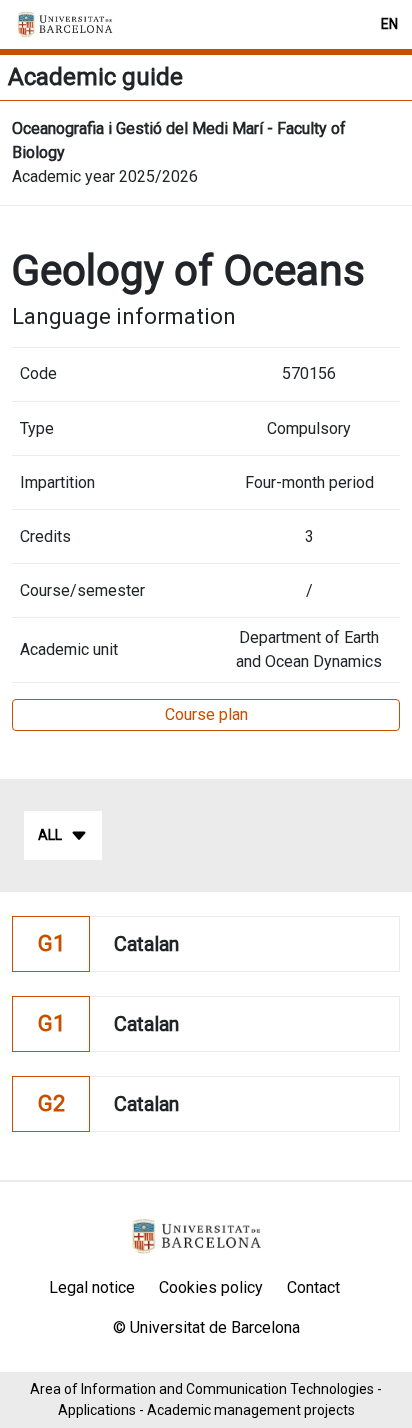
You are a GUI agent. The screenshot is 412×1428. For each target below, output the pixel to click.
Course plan (206, 714)
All (50, 835)
